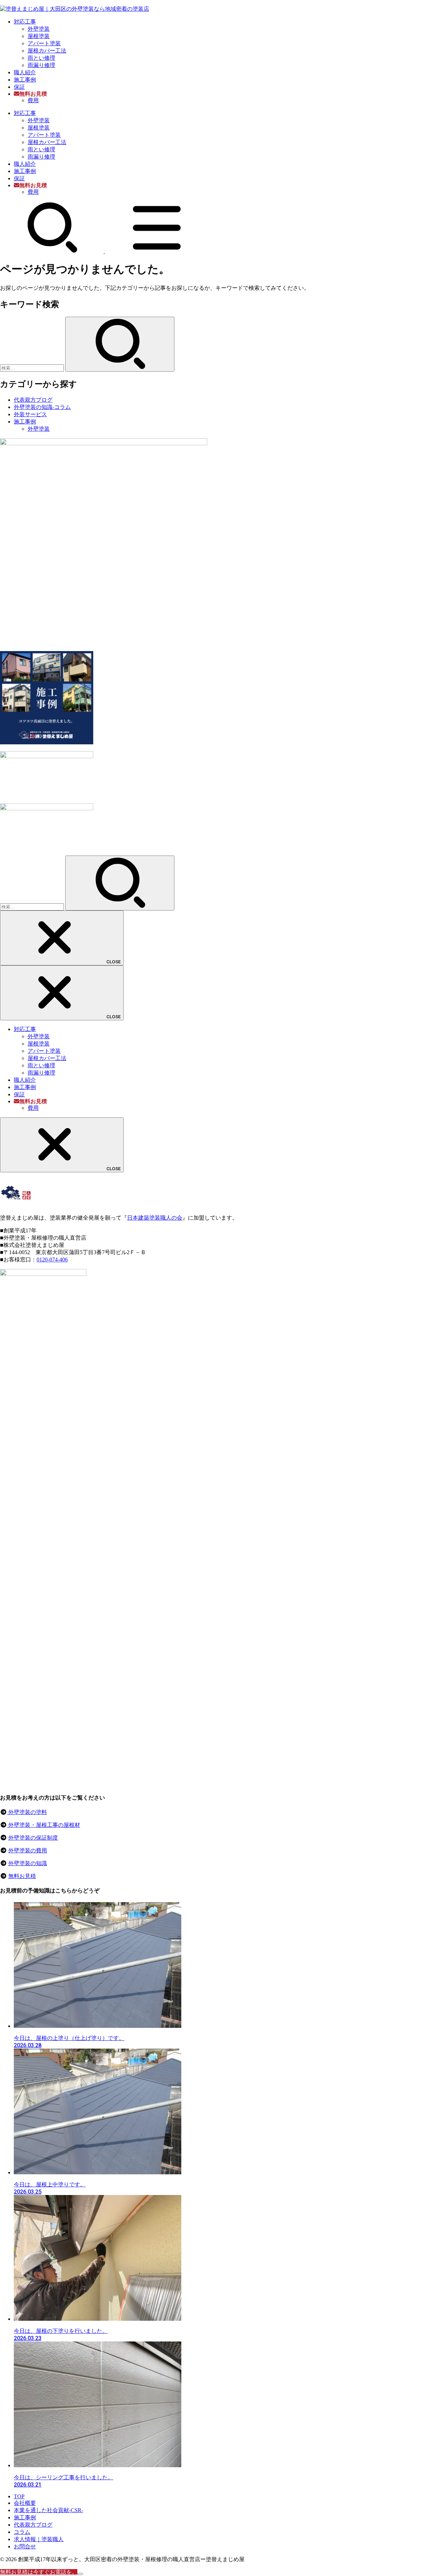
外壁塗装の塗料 (27, 1812)
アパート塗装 (44, 43)
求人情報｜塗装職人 (39, 2539)
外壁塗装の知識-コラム (42, 407)
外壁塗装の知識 (28, 1863)
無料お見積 (22, 1876)
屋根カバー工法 (47, 51)
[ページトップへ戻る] (80, 2574)
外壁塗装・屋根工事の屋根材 (44, 1825)
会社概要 (25, 2503)
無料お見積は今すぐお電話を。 (39, 2572)
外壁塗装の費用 (28, 1850)
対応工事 (25, 22)
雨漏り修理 (41, 65)
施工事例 (25, 80)
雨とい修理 (41, 58)
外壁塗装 (39, 29)
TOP (19, 2496)
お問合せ (25, 2546)
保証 (19, 87)
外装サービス (30, 414)
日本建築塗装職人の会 (155, 1218)
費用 (33, 100)
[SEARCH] (52, 251)
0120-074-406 (52, 1260)
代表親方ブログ (33, 400)
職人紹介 (25, 72)
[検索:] (33, 368)
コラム (22, 2532)
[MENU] (157, 251)
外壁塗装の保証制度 (33, 1838)
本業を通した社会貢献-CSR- (49, 2510)
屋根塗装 (39, 36)
